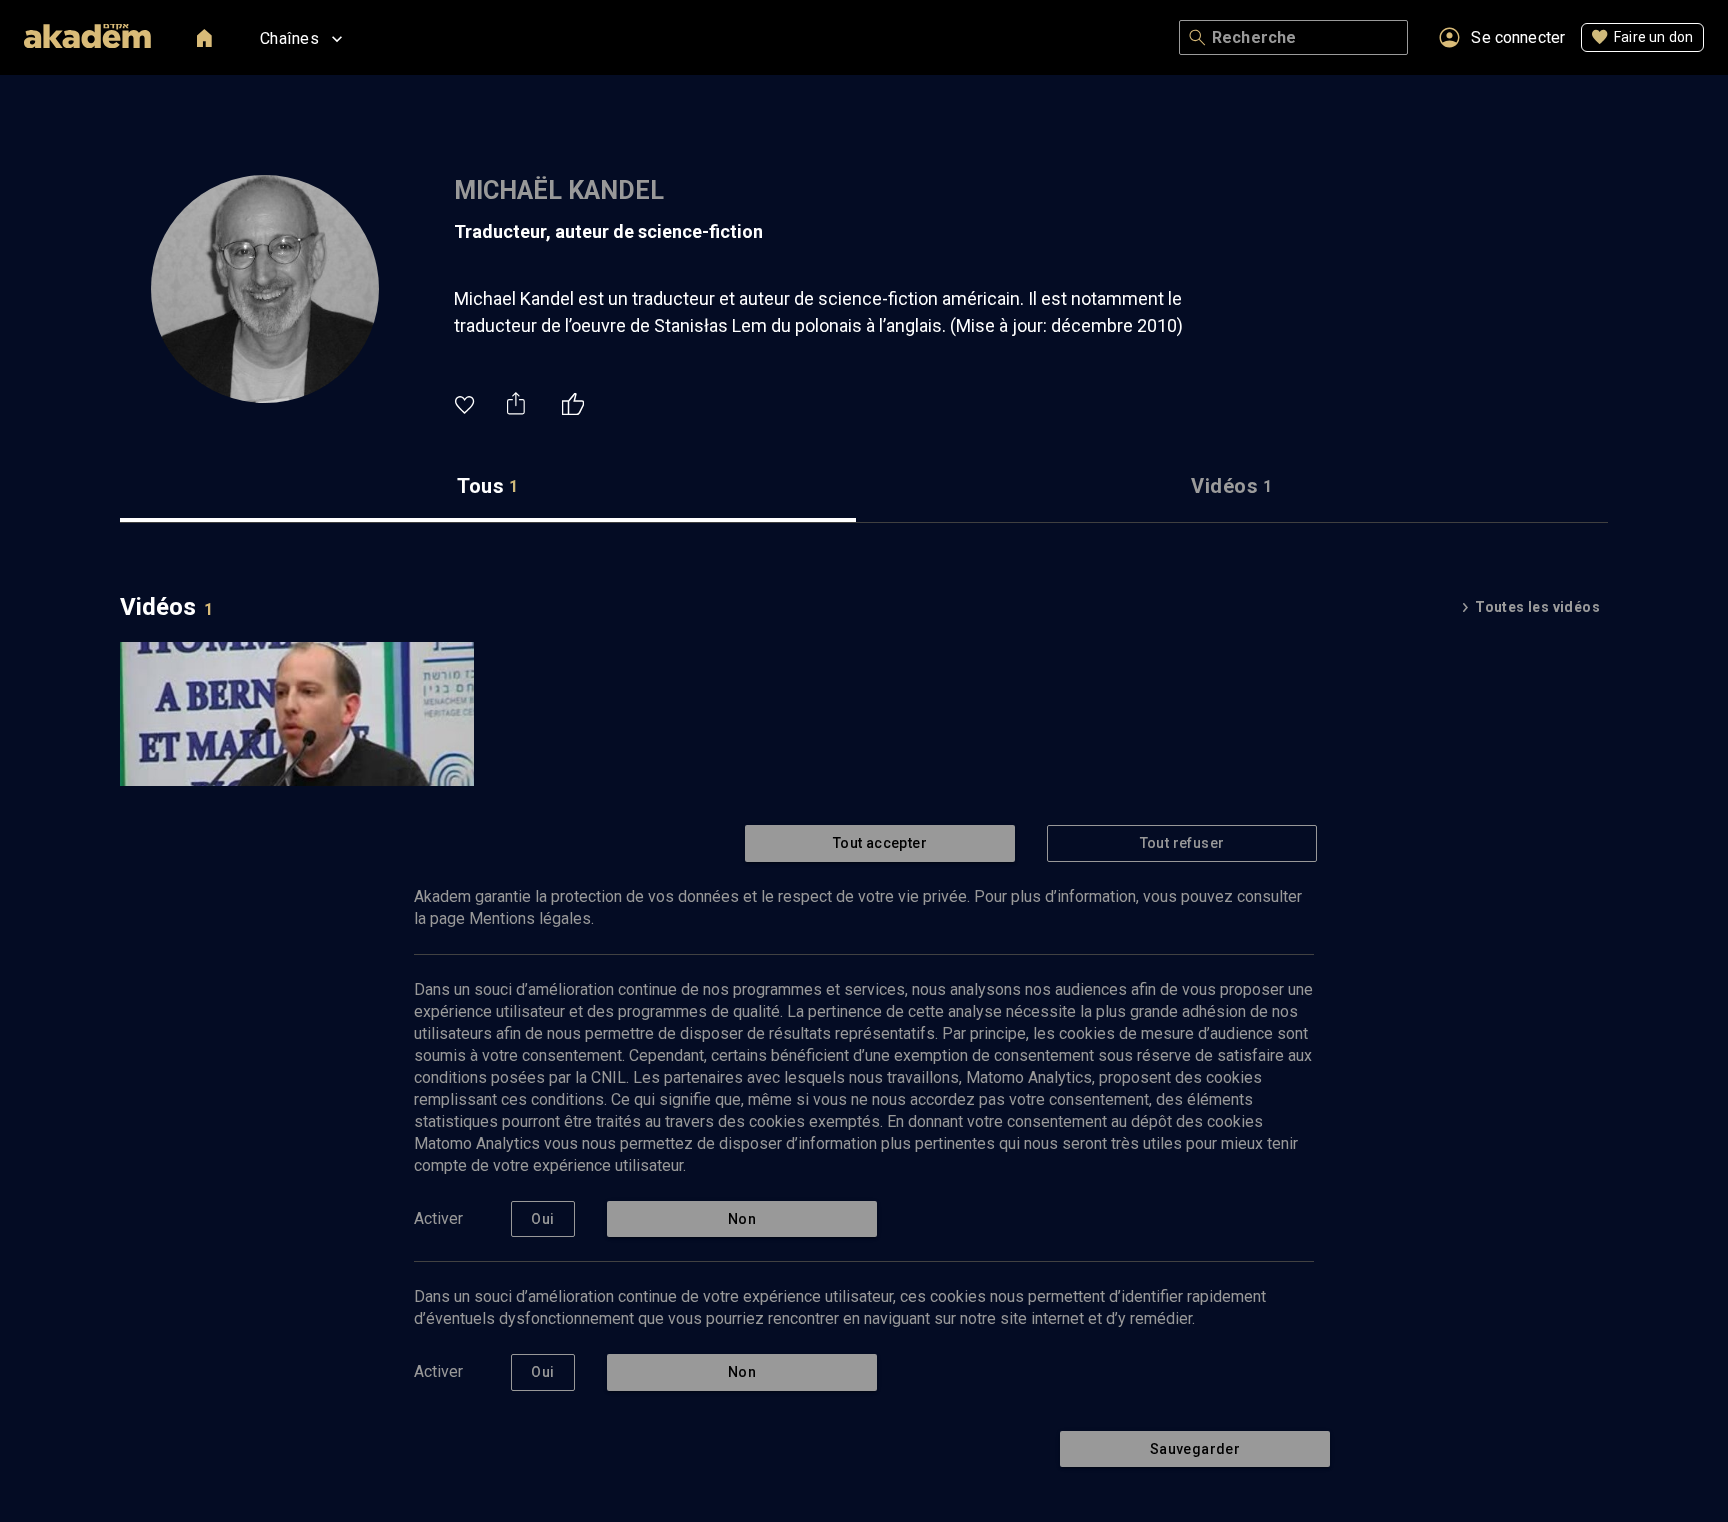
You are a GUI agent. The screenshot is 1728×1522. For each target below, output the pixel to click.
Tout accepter (880, 843)
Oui (542, 1219)
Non (742, 1219)
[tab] (488, 486)
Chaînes (289, 38)
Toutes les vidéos (1537, 607)
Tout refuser (1182, 843)
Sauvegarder (1195, 1449)
